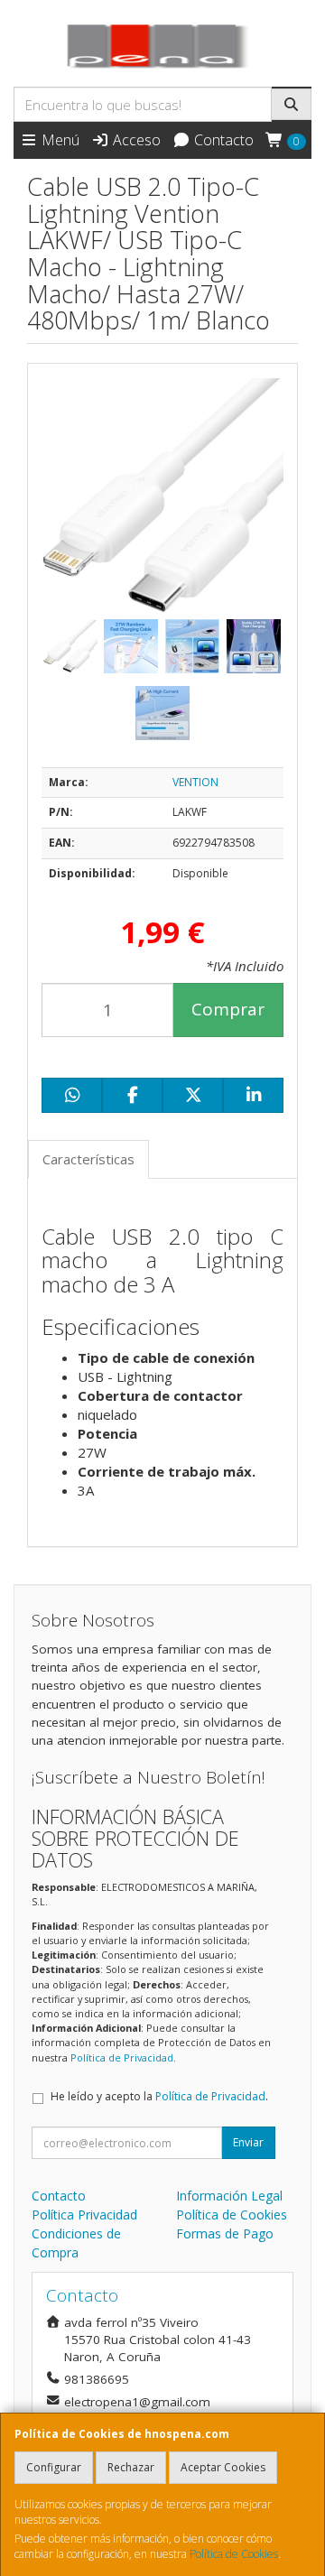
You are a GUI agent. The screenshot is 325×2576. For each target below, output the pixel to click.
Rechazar (131, 2467)
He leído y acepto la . (159, 2096)
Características (88, 1159)
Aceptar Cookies (223, 2467)
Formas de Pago (225, 2233)
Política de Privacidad (122, 2057)
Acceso (135, 140)
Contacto (222, 140)
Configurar (54, 2467)
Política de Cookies (234, 2554)
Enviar (248, 2142)
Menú (59, 140)
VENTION (195, 782)
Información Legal (229, 2196)
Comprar (228, 1009)
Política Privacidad (84, 2215)
